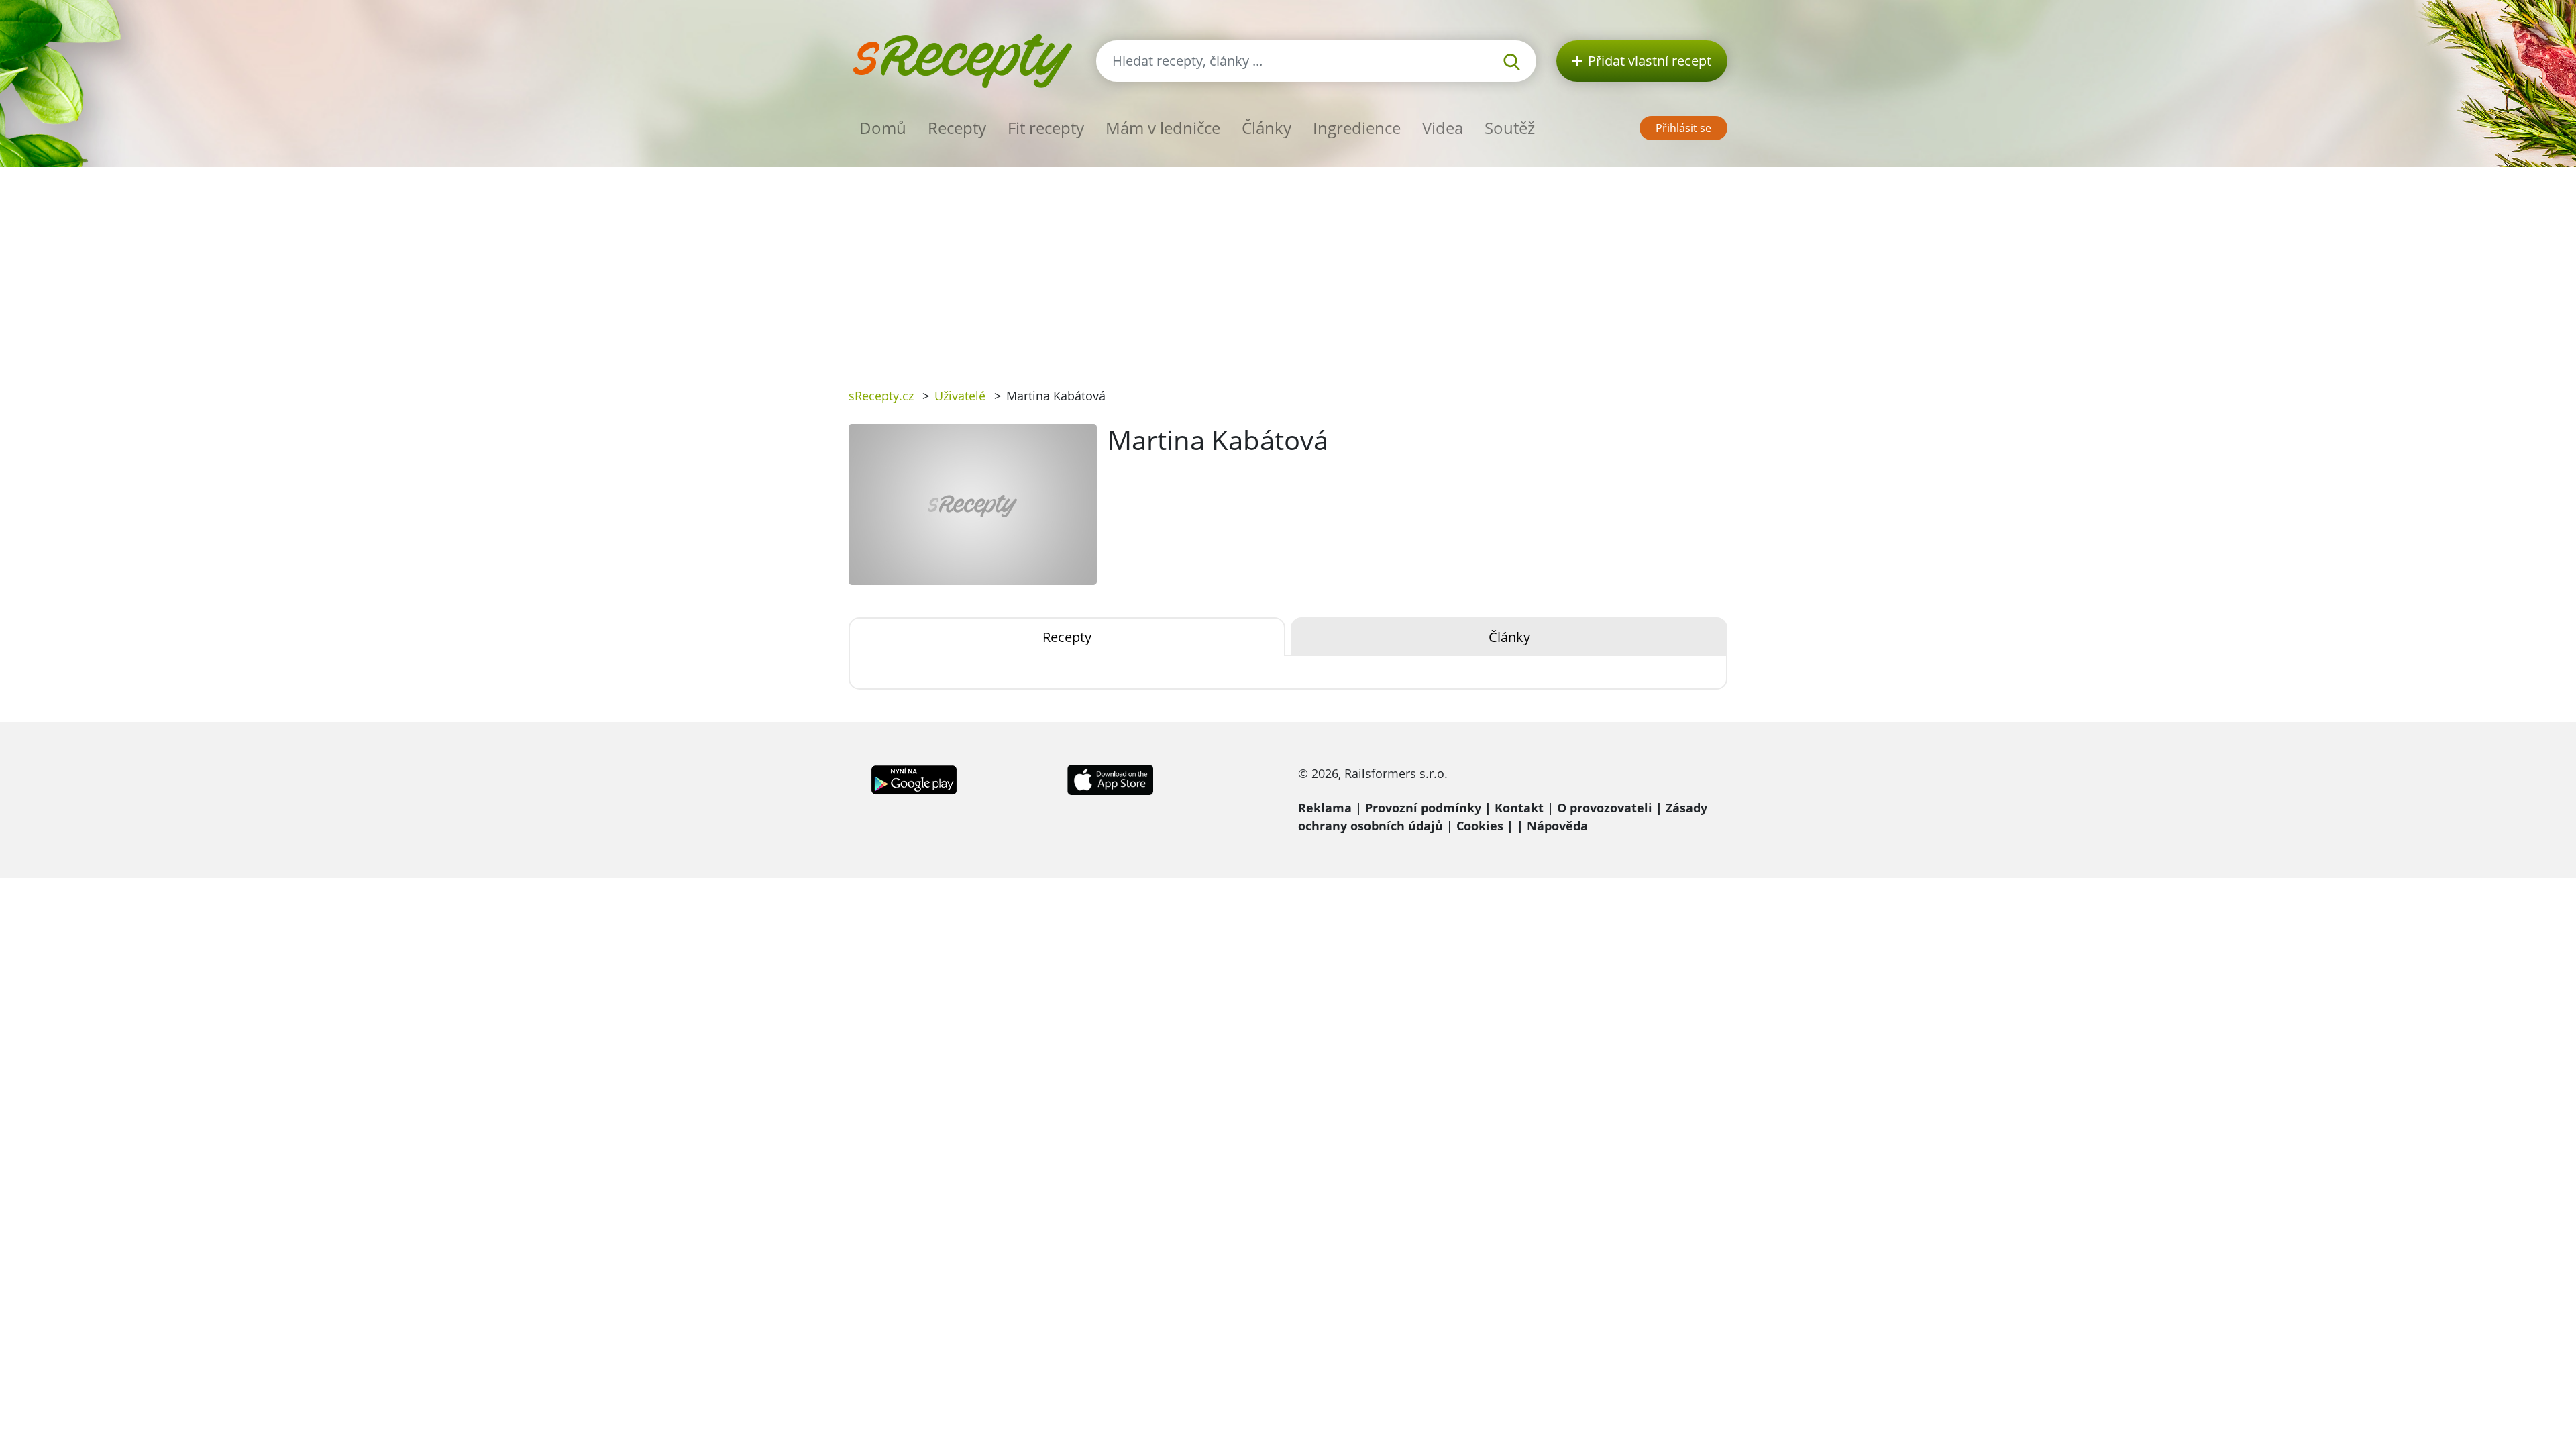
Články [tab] (1509, 637)
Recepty (957, 128)
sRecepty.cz (881, 396)
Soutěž (1510, 128)
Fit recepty (1046, 128)
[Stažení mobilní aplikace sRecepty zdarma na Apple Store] (1110, 778)
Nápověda (1557, 826)
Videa (1443, 128)
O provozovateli (1605, 808)
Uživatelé (960, 396)
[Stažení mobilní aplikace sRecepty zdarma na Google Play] (914, 778)
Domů (883, 128)
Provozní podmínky (1423, 808)
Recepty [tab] (1067, 637)
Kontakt (1519, 808)
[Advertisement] (1288, 268)
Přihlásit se (1683, 128)
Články (1267, 128)
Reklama (1325, 808)
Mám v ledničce (1163, 128)
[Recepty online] (962, 59)
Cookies (1480, 826)
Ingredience (1357, 128)
